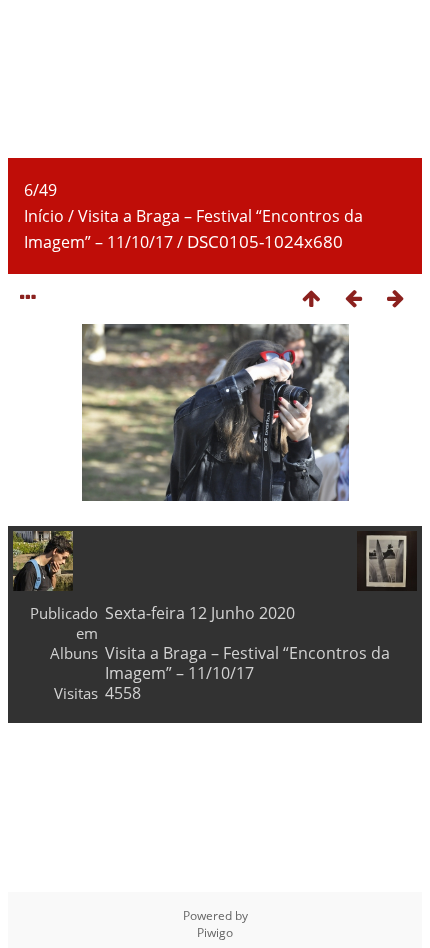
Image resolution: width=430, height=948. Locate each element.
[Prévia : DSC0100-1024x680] (353, 297)
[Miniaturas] (311, 297)
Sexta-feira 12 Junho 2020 (200, 613)
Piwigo (215, 932)
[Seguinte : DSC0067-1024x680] (395, 297)
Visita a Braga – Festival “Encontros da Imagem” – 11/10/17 (247, 663)
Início (44, 216)
